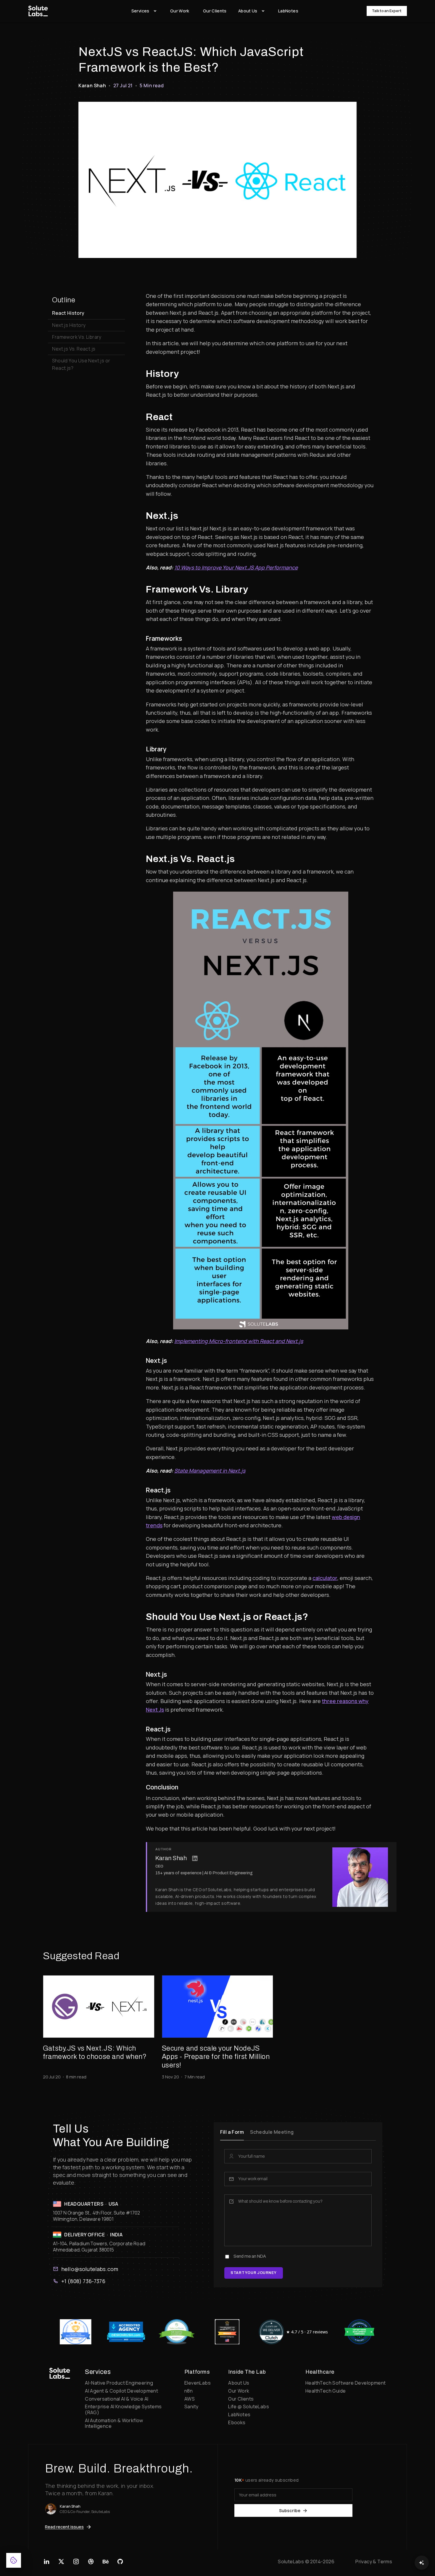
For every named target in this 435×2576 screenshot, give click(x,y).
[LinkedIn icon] (47, 2562)
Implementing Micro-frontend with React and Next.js (239, 1341)
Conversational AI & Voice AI (117, 2399)
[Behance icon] (105, 2562)
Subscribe (290, 2510)
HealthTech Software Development (345, 2383)
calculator (325, 1578)
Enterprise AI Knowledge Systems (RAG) (123, 2409)
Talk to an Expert (387, 11)
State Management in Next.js (210, 1471)
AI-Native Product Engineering (119, 2383)
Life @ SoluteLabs (249, 2406)
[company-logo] (38, 11)
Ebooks (237, 2422)
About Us (239, 2383)
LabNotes (239, 2414)
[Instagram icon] (76, 2562)
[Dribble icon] (91, 2562)
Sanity (191, 2406)
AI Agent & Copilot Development (121, 2391)
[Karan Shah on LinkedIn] (195, 1858)
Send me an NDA (250, 2257)
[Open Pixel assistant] (422, 2563)
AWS (190, 2399)
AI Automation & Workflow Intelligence (114, 2423)
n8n (188, 2391)
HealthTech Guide (326, 2391)
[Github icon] (120, 2562)
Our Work (239, 2391)
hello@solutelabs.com (90, 2269)
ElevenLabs (198, 2383)
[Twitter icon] (61, 2562)
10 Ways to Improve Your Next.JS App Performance (236, 567)
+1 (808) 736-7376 (83, 2281)
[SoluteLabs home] (60, 2373)
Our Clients (241, 2399)
